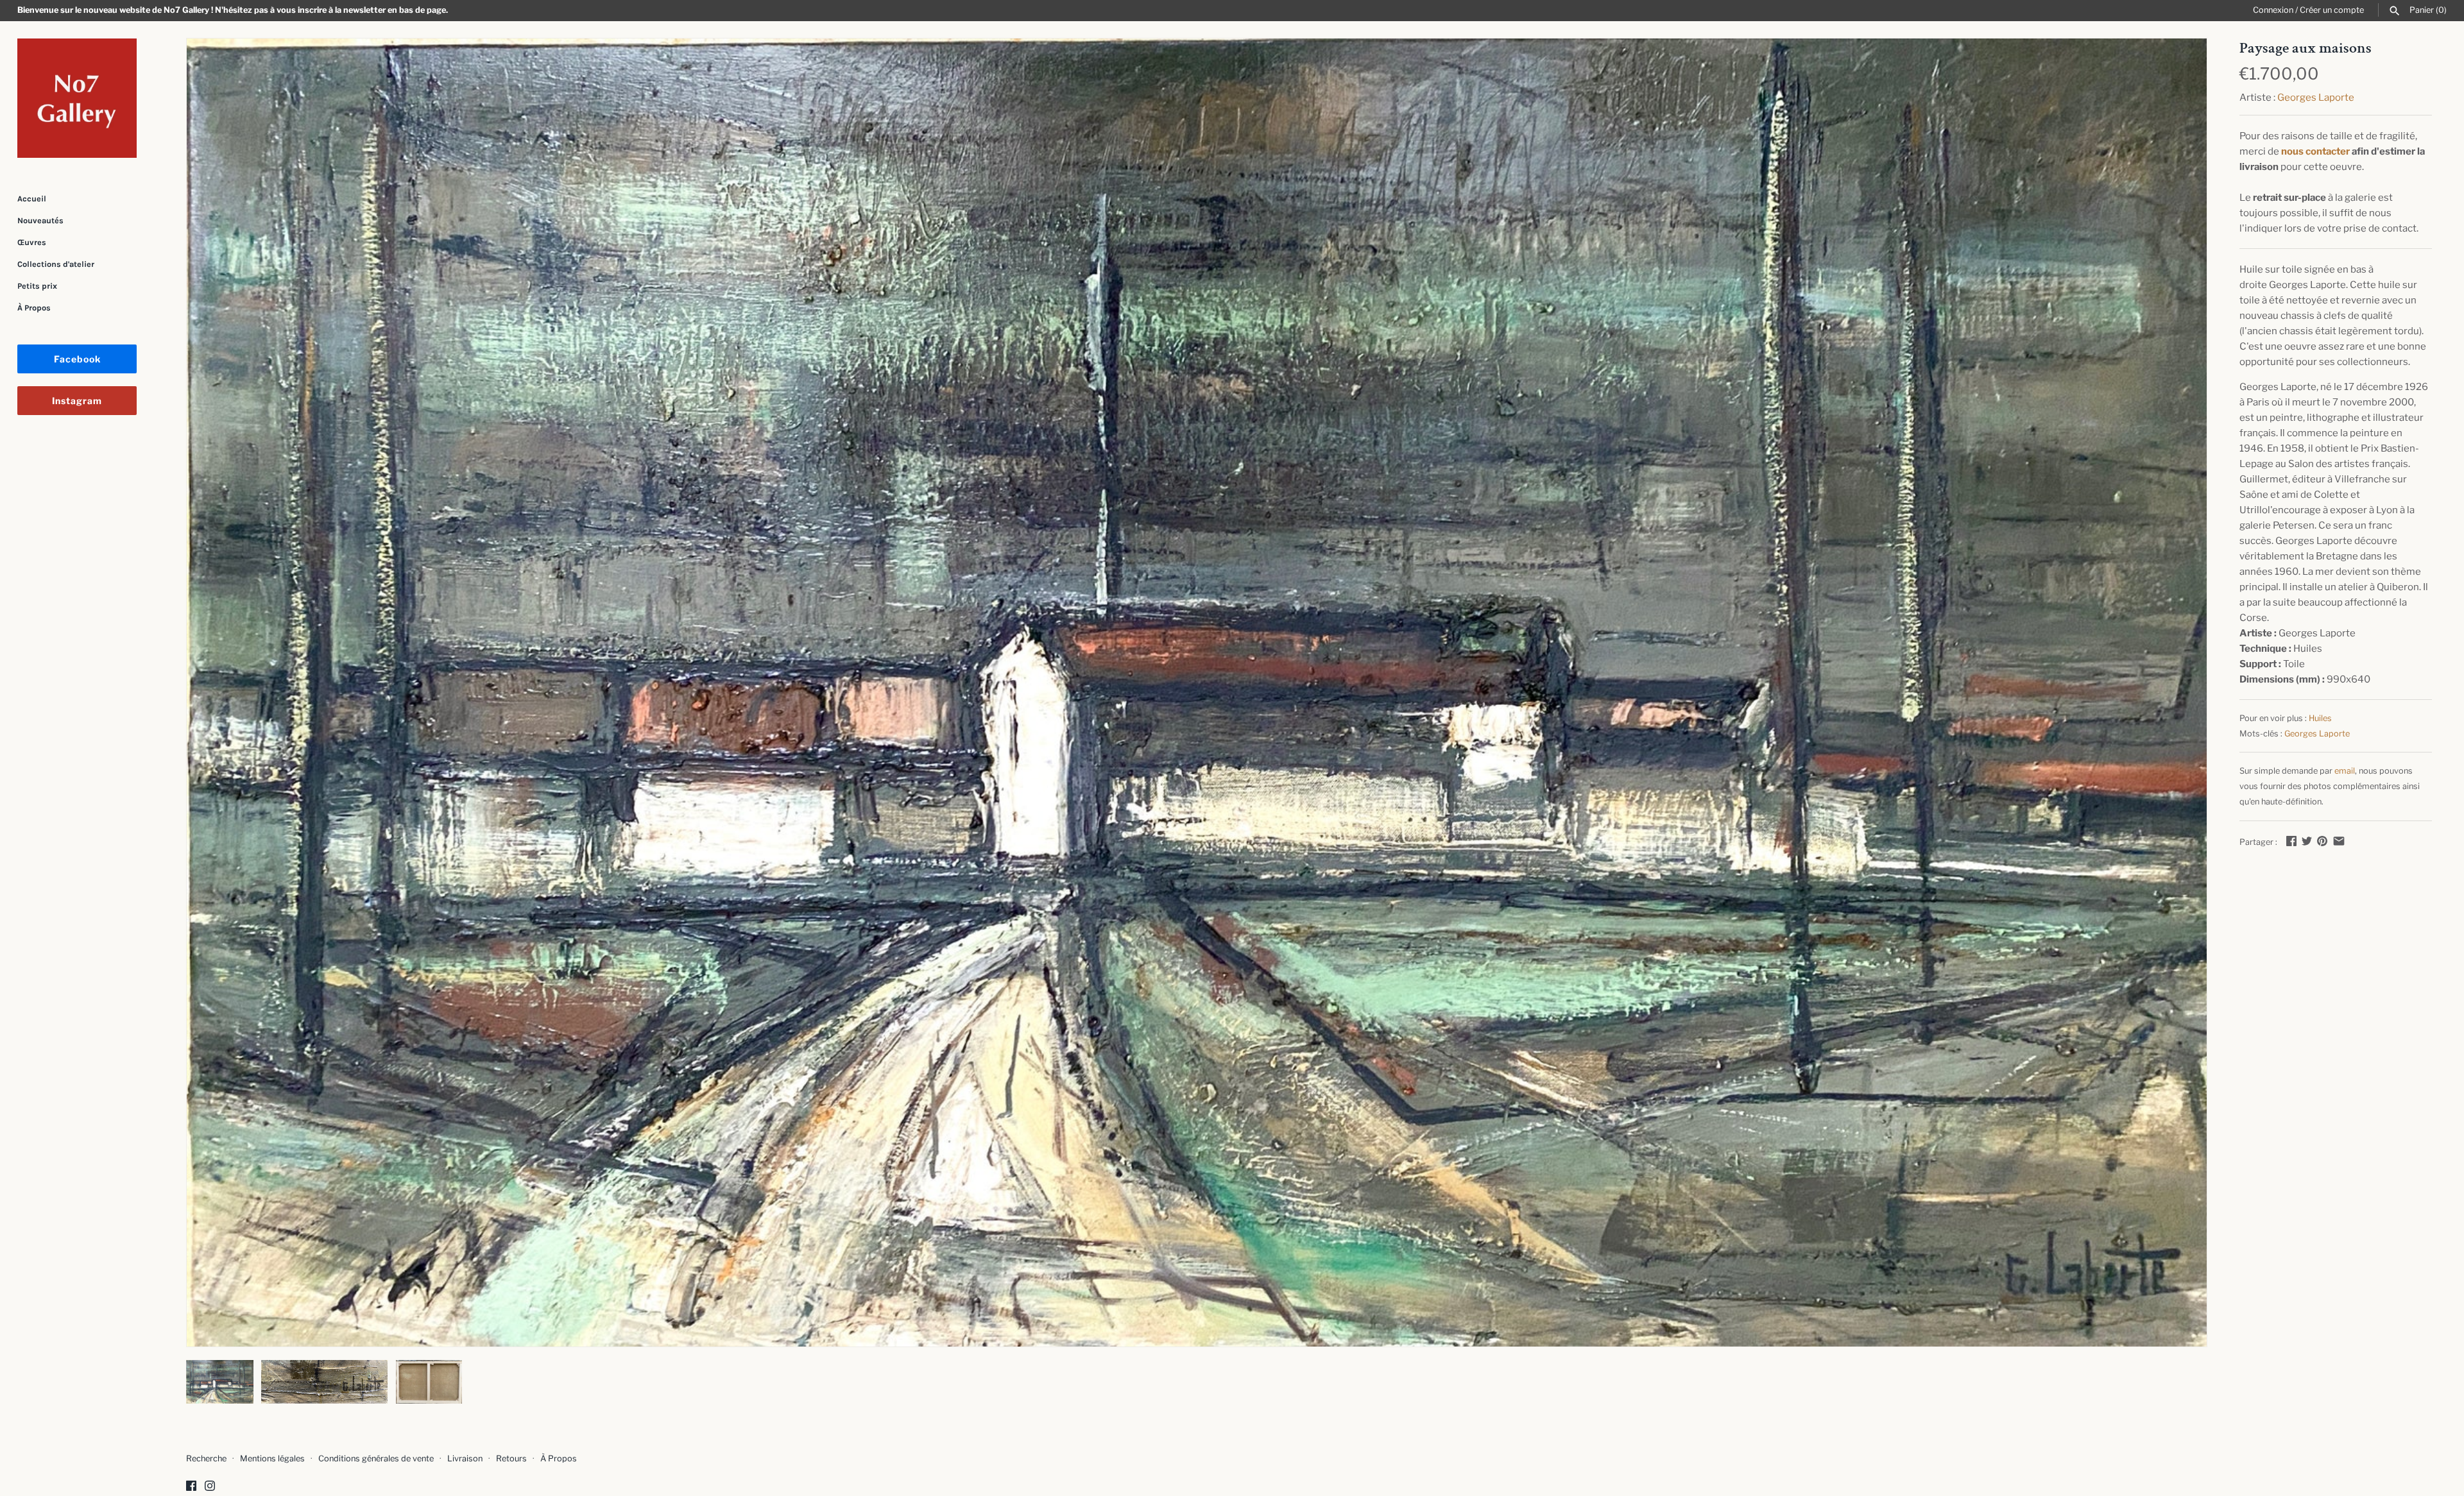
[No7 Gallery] (77, 98)
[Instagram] (210, 1487)
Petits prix (37, 286)
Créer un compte (2332, 10)
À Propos (34, 308)
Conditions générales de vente (376, 1458)
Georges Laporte (2316, 98)
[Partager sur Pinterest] (2322, 841)
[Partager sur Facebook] (2291, 841)
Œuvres (32, 242)
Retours (511, 1458)
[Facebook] (191, 1487)
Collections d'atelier (56, 264)
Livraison (465, 1458)
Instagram (77, 401)
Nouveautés (40, 220)
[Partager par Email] (2339, 841)
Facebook (77, 359)
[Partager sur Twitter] (2307, 841)
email (2345, 771)
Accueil (32, 199)
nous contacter (2315, 151)
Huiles (2320, 718)
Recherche (206, 1458)
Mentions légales (272, 1458)
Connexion (2273, 10)
